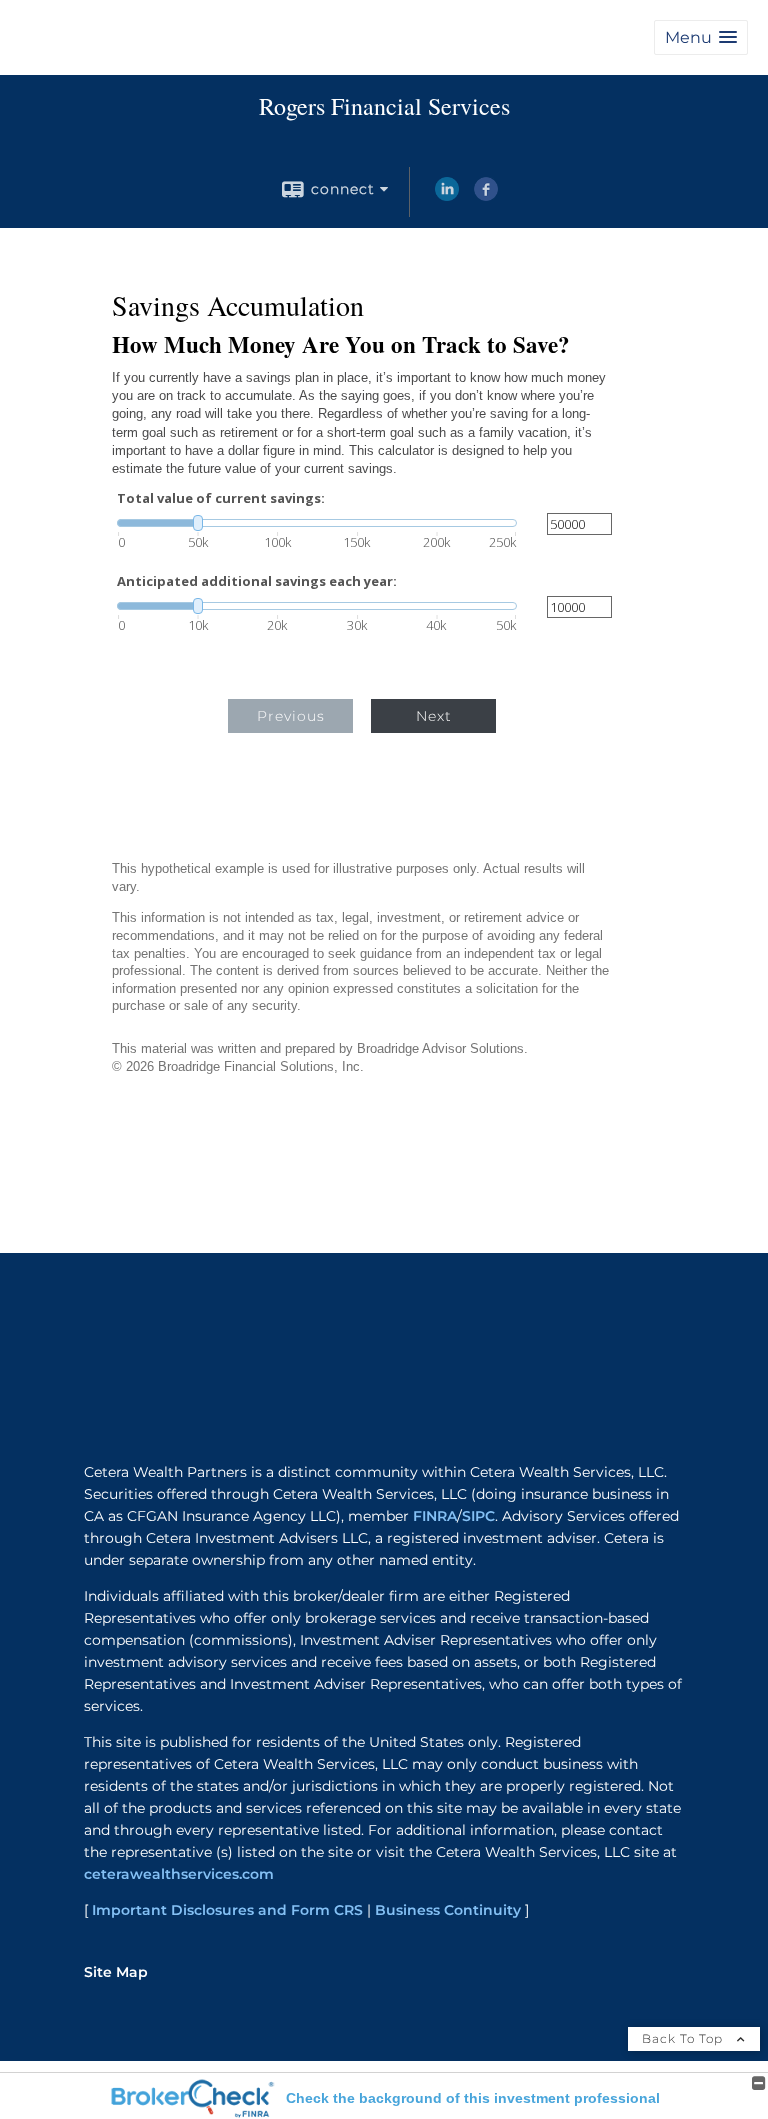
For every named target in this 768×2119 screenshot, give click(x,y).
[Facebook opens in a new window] (486, 196)
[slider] (317, 523)
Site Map (116, 1972)
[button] (701, 37)
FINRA (435, 1516)
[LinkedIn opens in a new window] (447, 196)
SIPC (478, 1516)
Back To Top (684, 2038)
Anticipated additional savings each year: (257, 581)
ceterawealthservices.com (179, 1874)
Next (434, 716)
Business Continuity (448, 1910)
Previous (291, 716)
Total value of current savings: (221, 498)
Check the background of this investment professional (473, 2098)
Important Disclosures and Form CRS (227, 1910)
